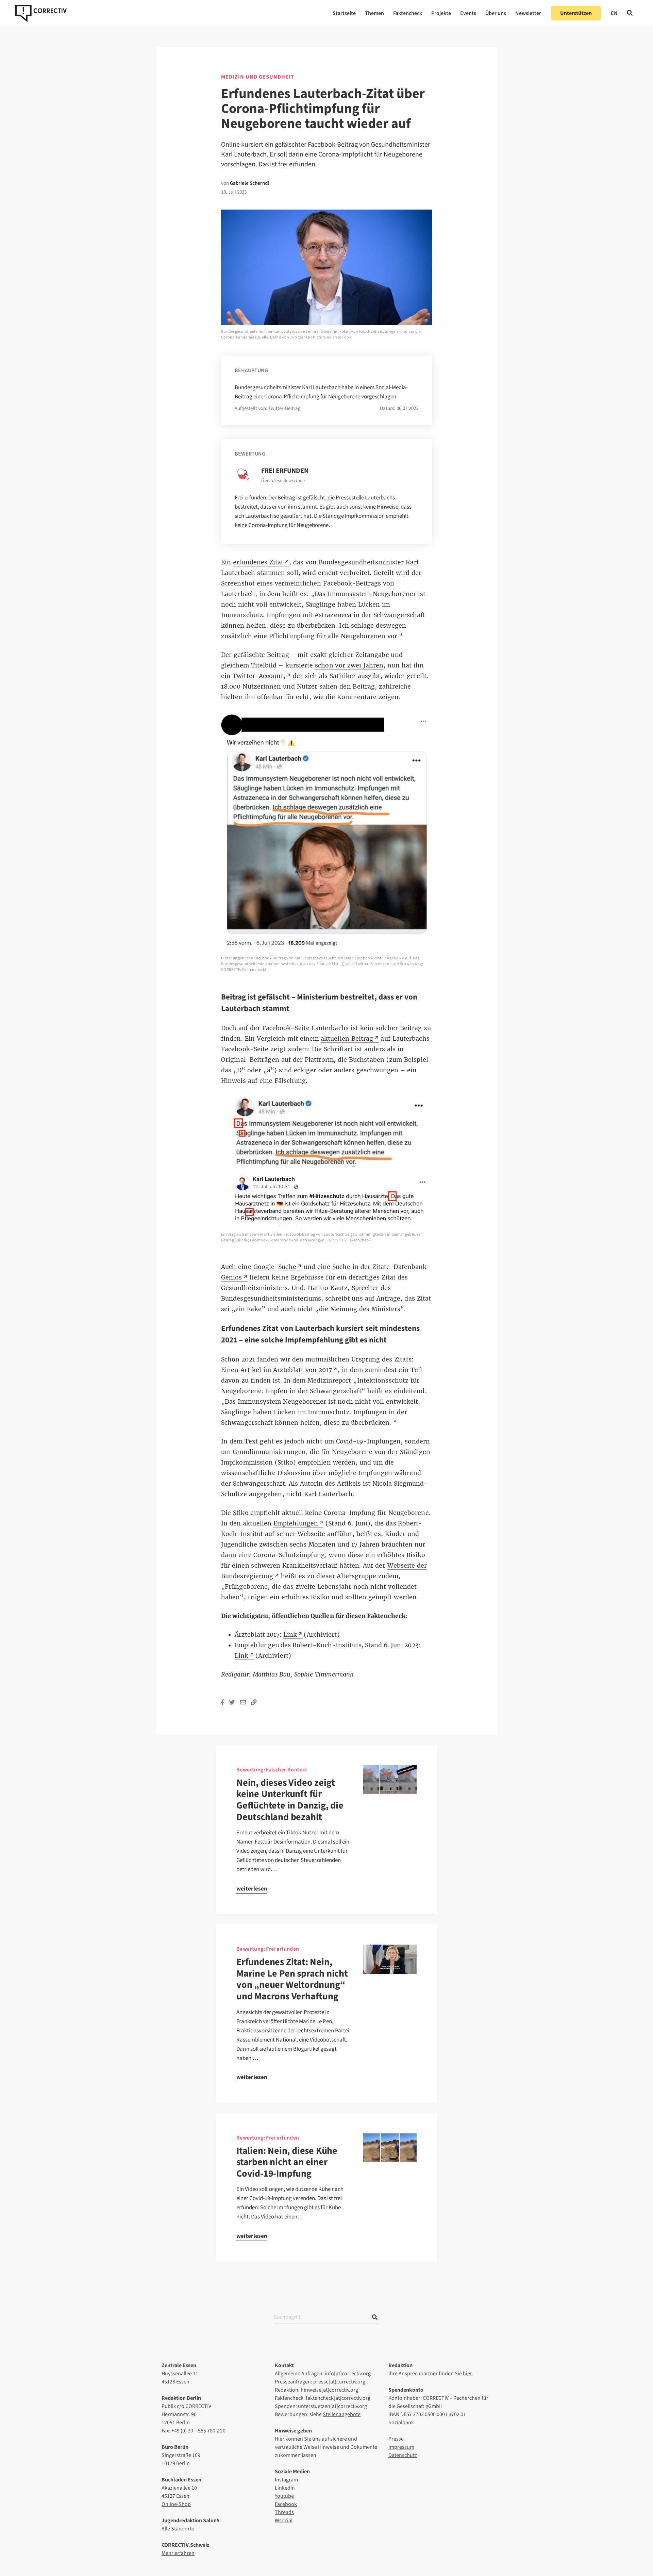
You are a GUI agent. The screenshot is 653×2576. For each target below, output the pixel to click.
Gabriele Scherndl (249, 183)
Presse (396, 2439)
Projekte (441, 13)
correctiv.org (41, 13)
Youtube (284, 2496)
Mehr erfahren (178, 2553)
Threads (284, 2512)
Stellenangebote (342, 2414)
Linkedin (285, 2488)
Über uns (496, 13)
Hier (280, 2439)
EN (614, 13)
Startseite (344, 13)
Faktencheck (408, 13)
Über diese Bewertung (283, 481)
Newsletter (528, 13)
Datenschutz (403, 2455)
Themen (374, 13)
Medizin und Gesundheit (258, 77)
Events (468, 13)
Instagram (286, 2480)
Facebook (286, 2504)
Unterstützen (576, 13)
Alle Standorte (178, 2529)
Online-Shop (176, 2504)
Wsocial (284, 2521)
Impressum (401, 2447)
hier (467, 2374)
